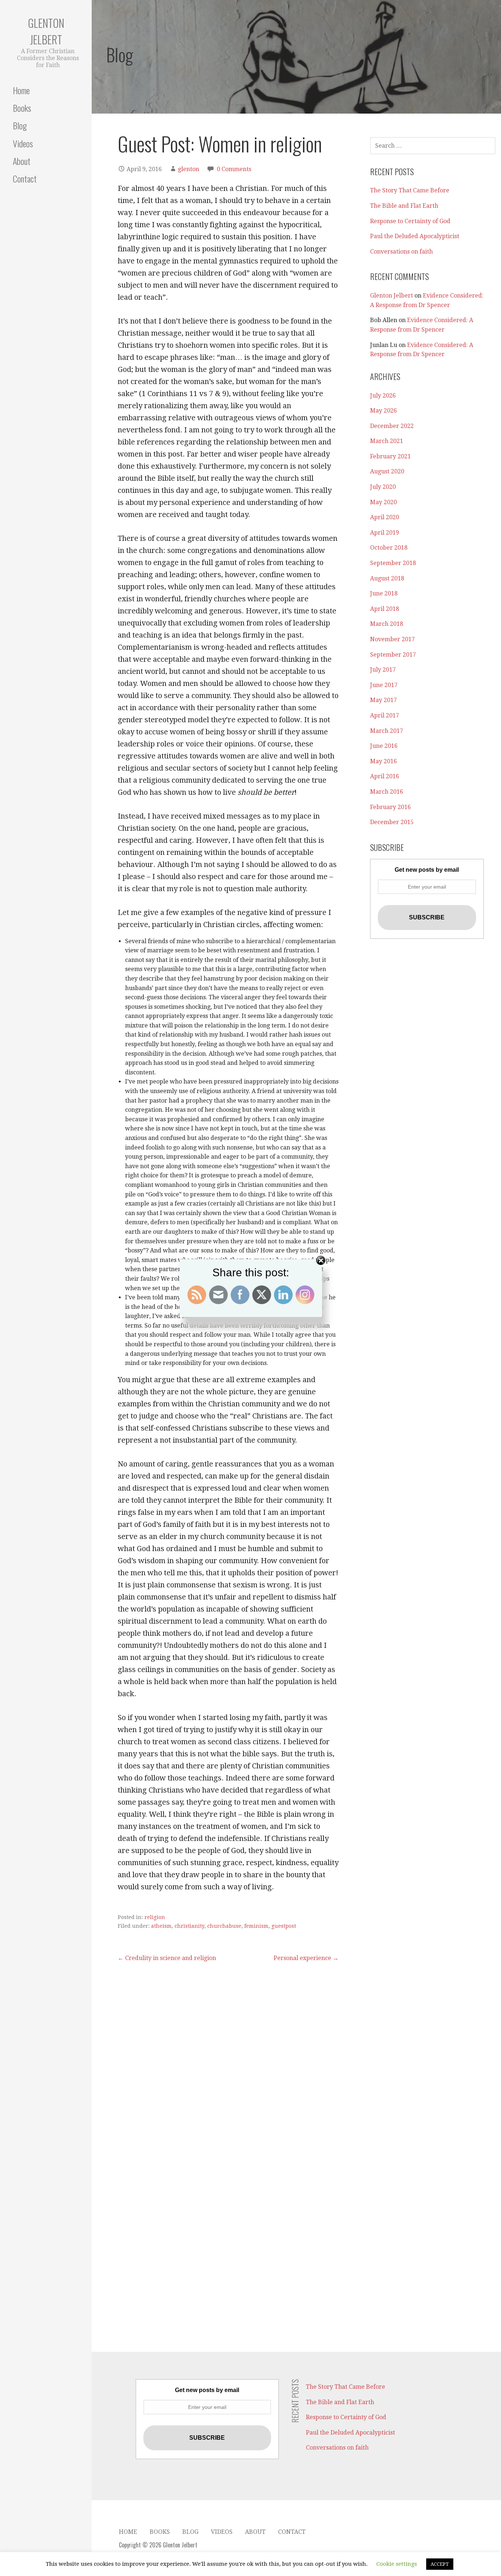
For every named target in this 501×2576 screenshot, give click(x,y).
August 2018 (387, 578)
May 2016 (383, 761)
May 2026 (383, 411)
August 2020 (387, 471)
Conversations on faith (401, 252)
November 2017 (392, 639)
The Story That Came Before (410, 190)
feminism (256, 1926)
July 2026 (383, 396)
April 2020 (385, 517)
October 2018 (389, 548)
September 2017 (393, 655)
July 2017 (383, 670)
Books (22, 108)
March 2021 (387, 441)
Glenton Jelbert (46, 31)
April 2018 (385, 609)
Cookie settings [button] (397, 2564)
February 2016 (390, 807)
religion (155, 1917)
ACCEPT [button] (440, 2564)
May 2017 (383, 700)
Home (21, 90)
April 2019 (385, 533)
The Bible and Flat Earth (404, 206)
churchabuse (224, 1926)
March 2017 (387, 731)
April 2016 (385, 776)
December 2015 (392, 822)
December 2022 (392, 426)
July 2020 (383, 487)
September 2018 (393, 563)
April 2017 (385, 715)
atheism (161, 1926)
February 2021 (390, 456)
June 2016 (384, 746)
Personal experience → (306, 1958)
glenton (189, 169)
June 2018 (384, 593)
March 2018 (387, 624)
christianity (189, 1926)
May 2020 (383, 502)
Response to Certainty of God (410, 221)
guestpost (284, 1926)
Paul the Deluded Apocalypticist (415, 236)
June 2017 (384, 685)
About (22, 161)
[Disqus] (228, 2054)
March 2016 (387, 792)
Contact (25, 178)
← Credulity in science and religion (167, 1958)
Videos (23, 143)
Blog (20, 125)
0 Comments (234, 169)
